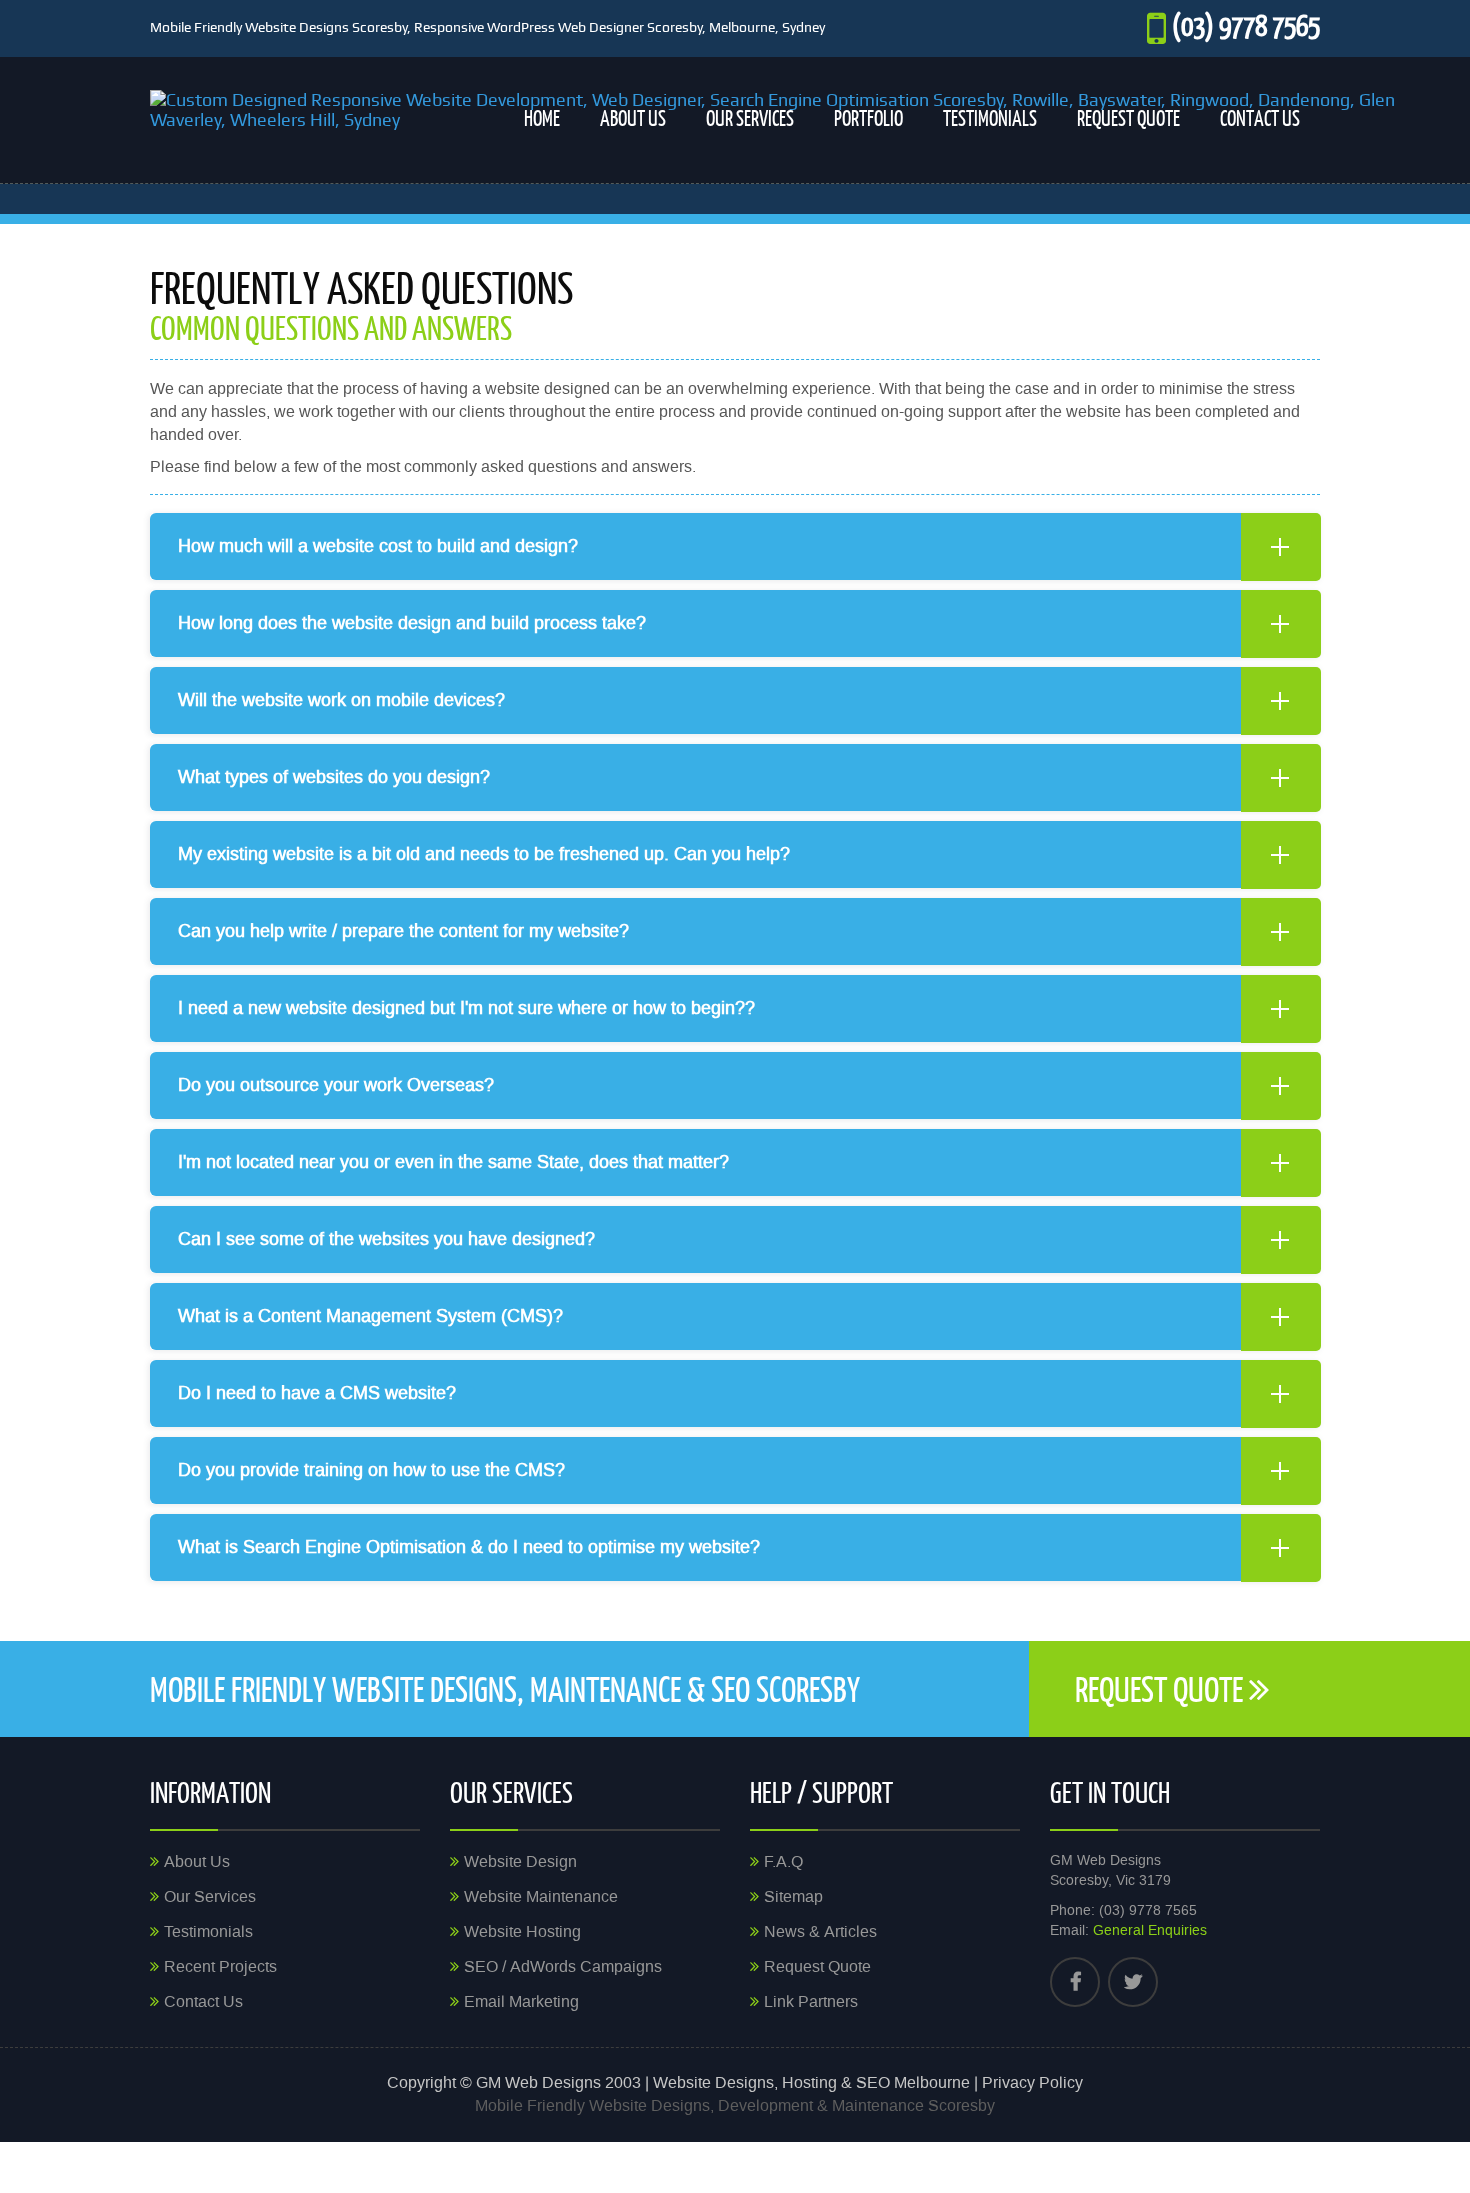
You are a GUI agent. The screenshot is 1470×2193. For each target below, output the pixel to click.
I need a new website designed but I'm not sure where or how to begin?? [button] (466, 1008)
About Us (633, 117)
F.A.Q (783, 1862)
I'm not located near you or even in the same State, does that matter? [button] (453, 1162)
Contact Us (1260, 117)
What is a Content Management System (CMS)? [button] (370, 1316)
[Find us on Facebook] (1075, 1982)
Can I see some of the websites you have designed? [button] (386, 1239)
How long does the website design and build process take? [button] (412, 623)
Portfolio (868, 117)
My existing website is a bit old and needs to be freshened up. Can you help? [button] (484, 854)
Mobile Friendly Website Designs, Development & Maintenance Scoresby (735, 2106)
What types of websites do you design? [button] (334, 777)
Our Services (750, 117)
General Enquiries (1150, 1930)
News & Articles (820, 1932)
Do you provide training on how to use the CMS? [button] (371, 1470)
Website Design (520, 1862)
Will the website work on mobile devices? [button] (341, 700)
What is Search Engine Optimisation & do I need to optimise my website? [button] (469, 1547)
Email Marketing (521, 2002)
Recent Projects (220, 1967)
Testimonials (990, 117)
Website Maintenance (541, 1897)
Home (542, 117)
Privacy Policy (1032, 2083)
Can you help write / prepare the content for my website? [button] (403, 931)
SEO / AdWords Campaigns (563, 1967)
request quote (1162, 1688)
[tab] (735, 546)
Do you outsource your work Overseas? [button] (336, 1085)
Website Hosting (522, 1932)
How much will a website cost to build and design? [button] (378, 546)
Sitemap (793, 1897)
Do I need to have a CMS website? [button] (317, 1393)
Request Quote (1128, 117)
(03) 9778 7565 (1246, 24)
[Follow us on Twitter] (1133, 1982)
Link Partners (811, 2002)
